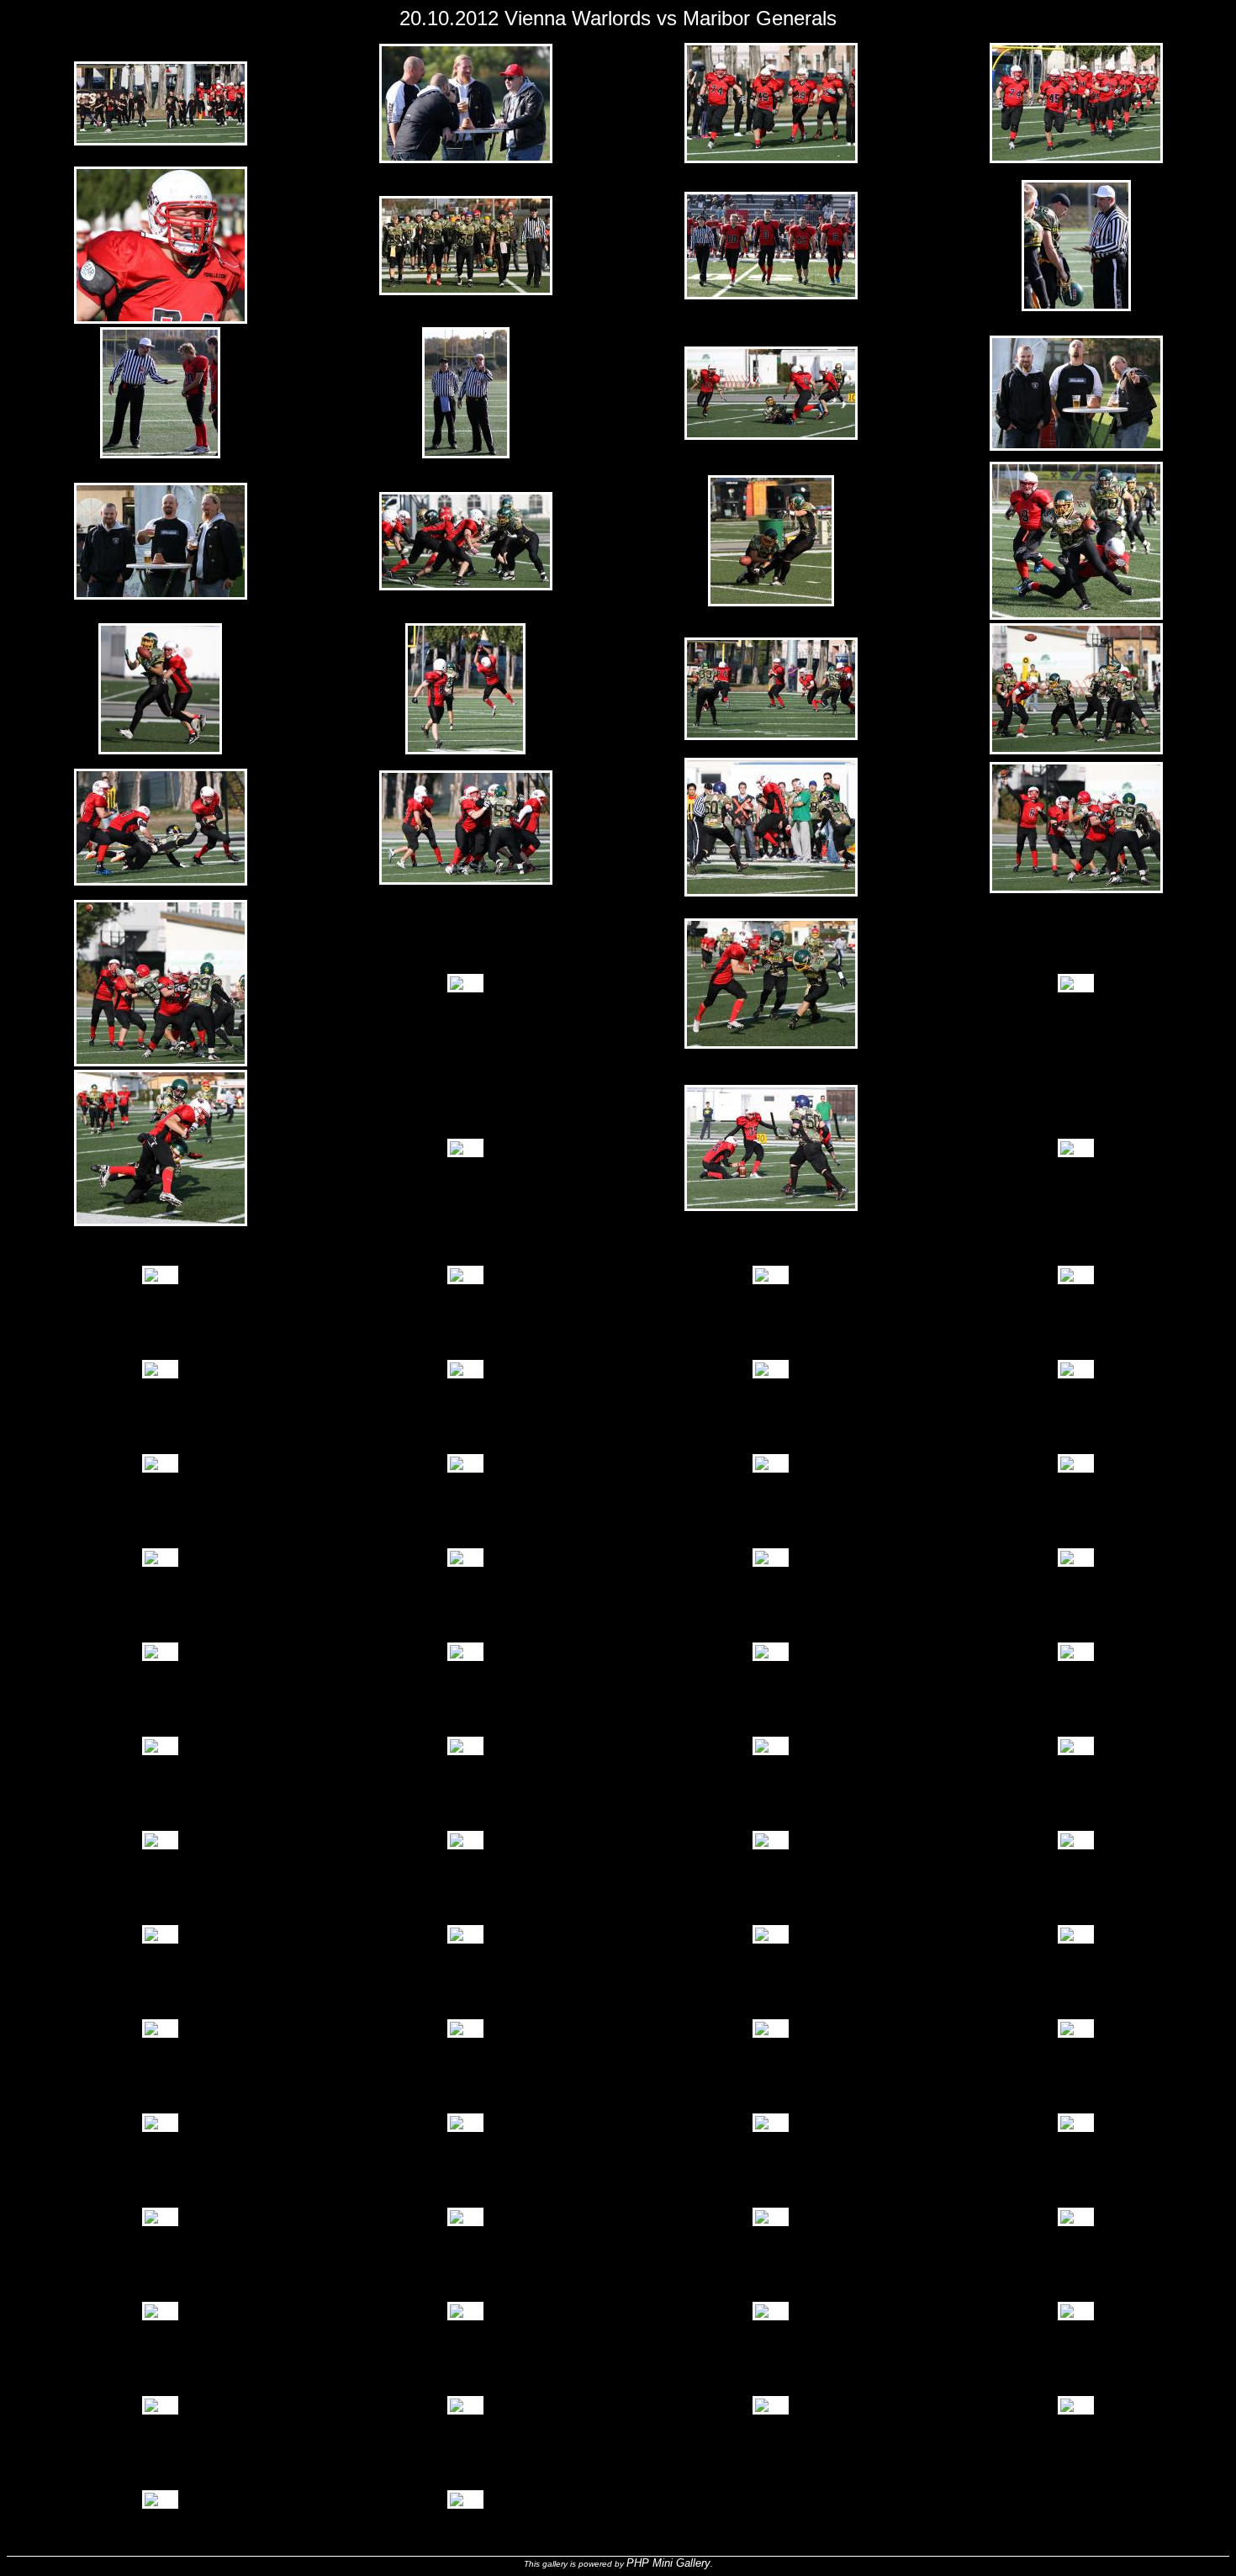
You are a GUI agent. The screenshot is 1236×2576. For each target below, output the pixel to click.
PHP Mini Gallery (668, 2563)
